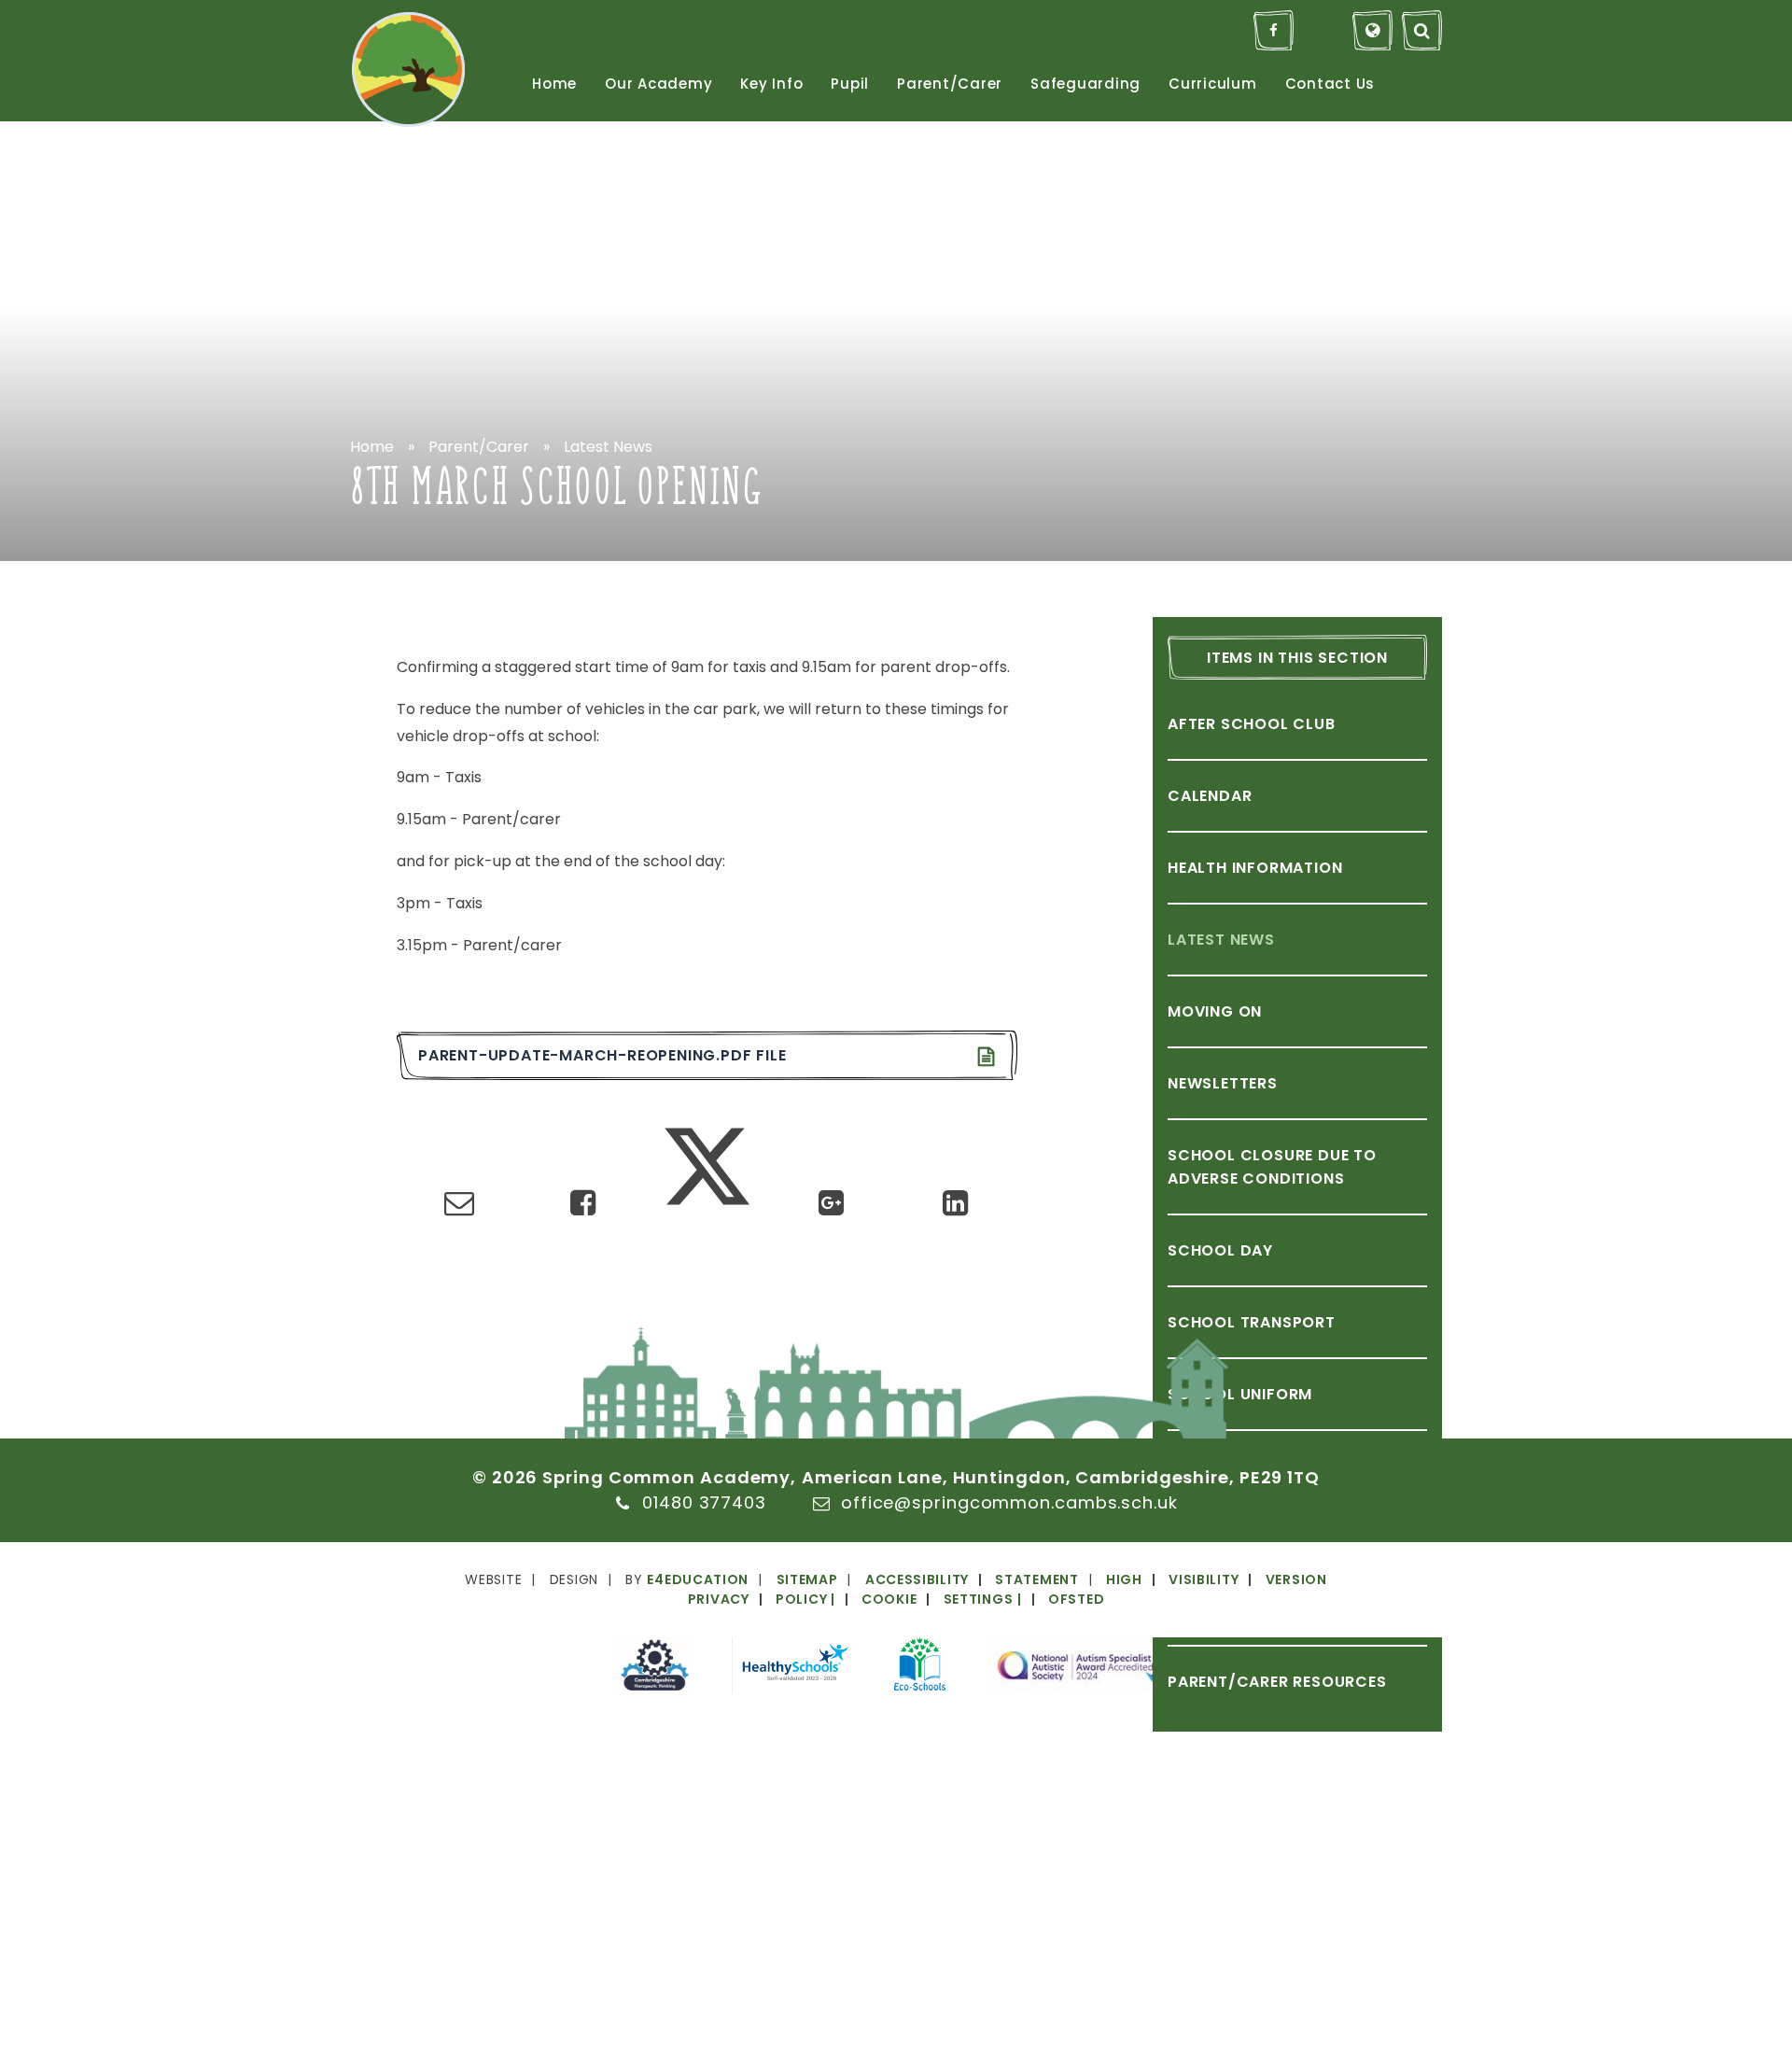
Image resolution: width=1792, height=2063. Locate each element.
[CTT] (655, 1669)
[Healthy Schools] (794, 1669)
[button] (920, 1599)
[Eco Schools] (920, 1667)
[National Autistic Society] (1080, 1669)
